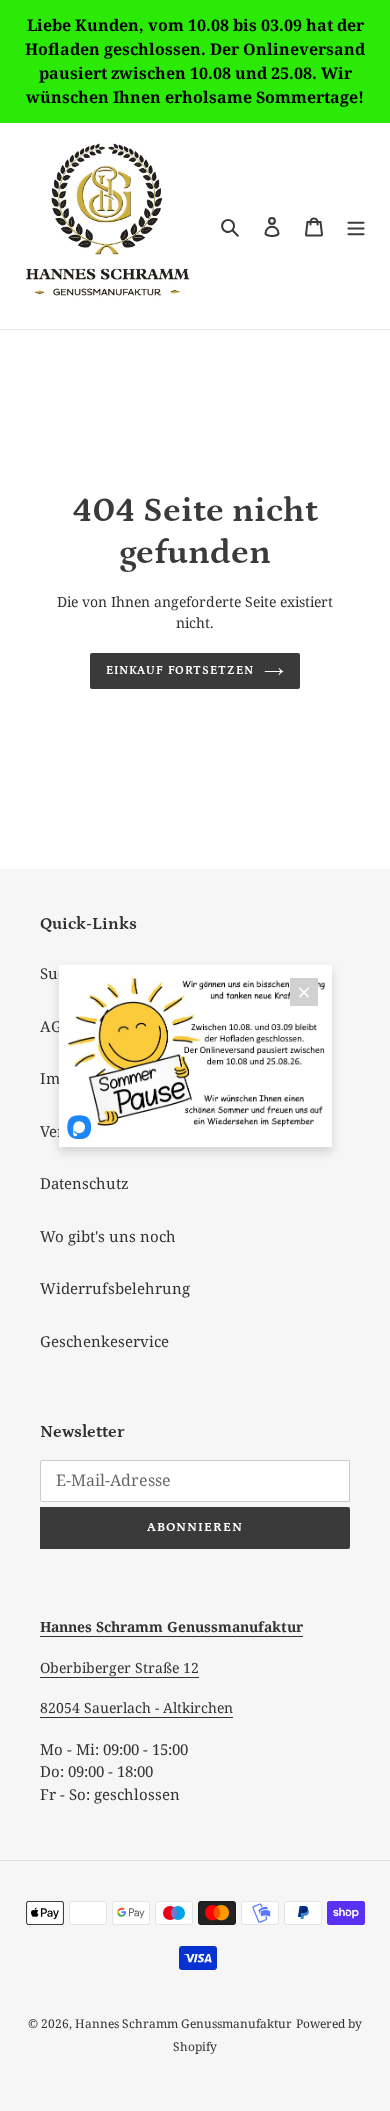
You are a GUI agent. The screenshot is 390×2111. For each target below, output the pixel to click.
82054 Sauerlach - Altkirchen (136, 1707)
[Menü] (356, 225)
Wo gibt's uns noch (108, 1236)
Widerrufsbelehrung (115, 1288)
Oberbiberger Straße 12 (119, 1667)
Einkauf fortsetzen (180, 670)
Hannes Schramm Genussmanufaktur (183, 2023)
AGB (56, 1026)
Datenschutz (84, 1183)
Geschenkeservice (104, 1341)
